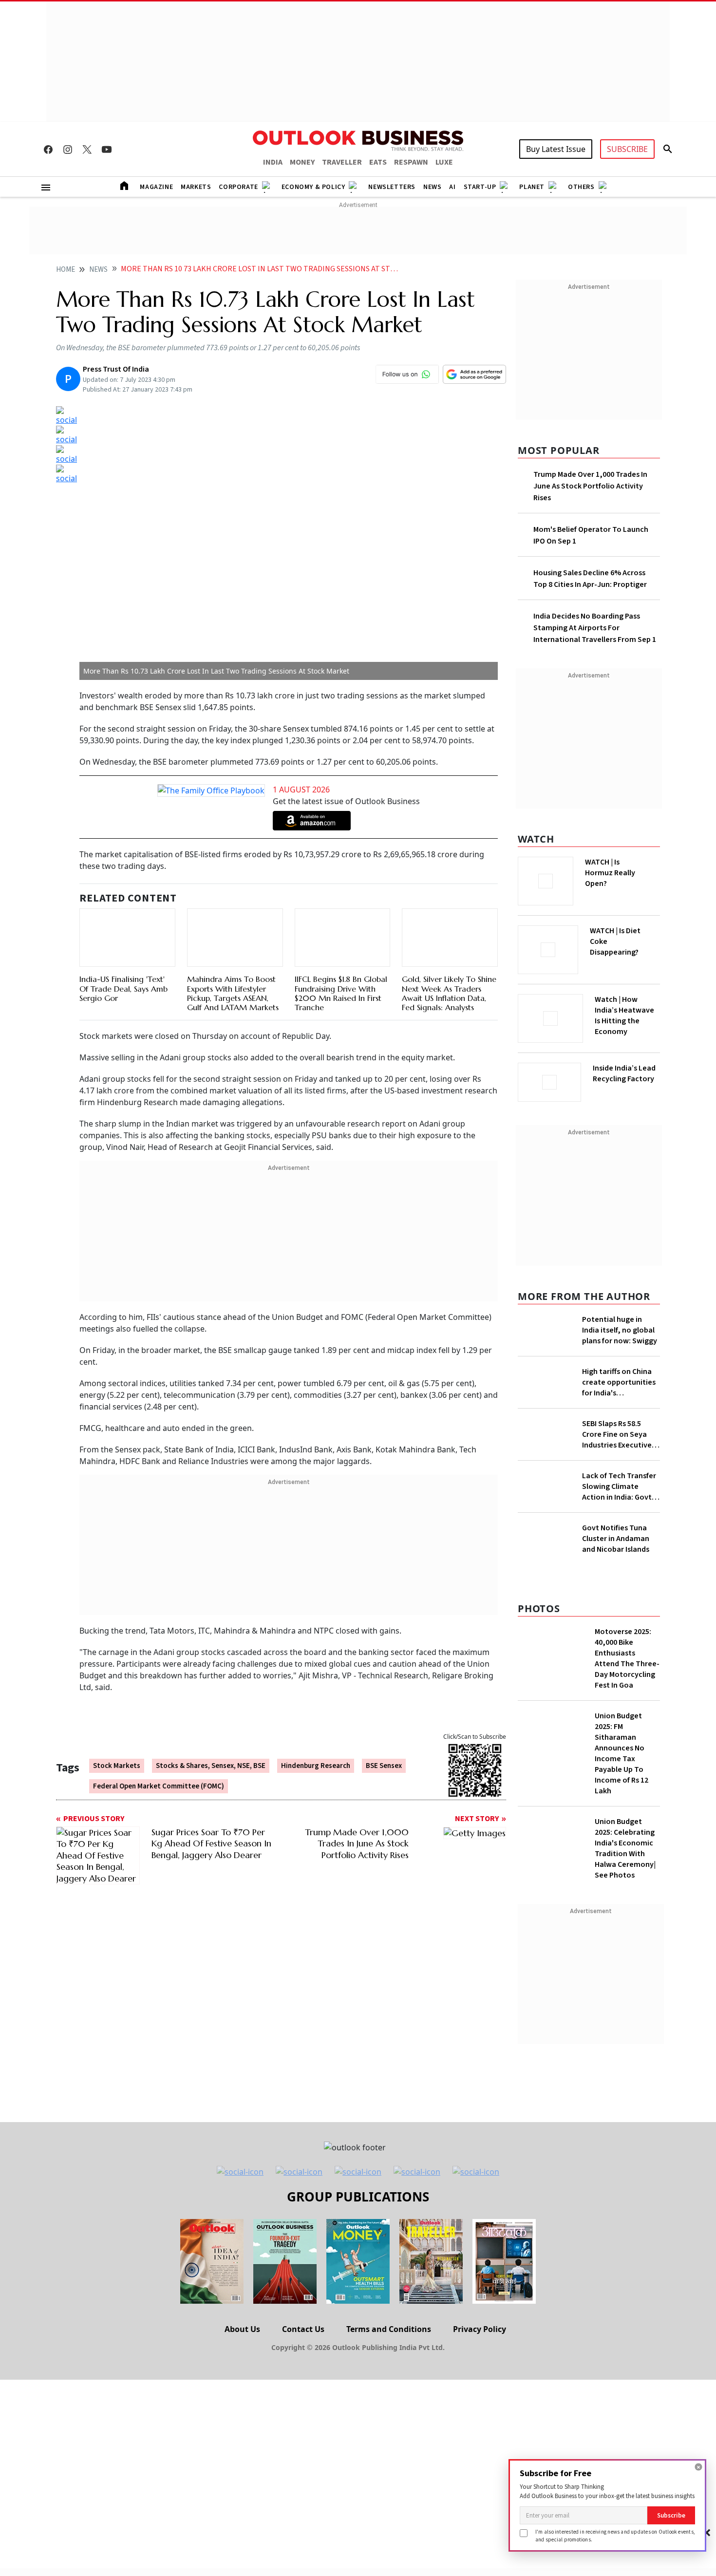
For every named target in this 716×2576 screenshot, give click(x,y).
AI (452, 187)
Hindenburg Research (316, 1766)
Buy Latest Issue (556, 149)
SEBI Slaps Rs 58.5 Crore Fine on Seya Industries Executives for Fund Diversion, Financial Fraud (619, 1496)
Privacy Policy (480, 2522)
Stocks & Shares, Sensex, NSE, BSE (211, 1766)
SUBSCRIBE (627, 149)
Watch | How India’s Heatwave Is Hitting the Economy (624, 1021)
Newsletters (392, 187)
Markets (196, 187)
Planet (532, 187)
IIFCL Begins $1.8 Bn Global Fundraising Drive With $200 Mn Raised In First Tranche (341, 993)
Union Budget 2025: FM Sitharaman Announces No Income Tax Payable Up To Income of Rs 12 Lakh (622, 1946)
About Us (242, 2522)
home (66, 270)
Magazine (156, 187)
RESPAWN (411, 162)
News (432, 187)
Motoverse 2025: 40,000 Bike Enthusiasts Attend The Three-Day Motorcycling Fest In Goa (627, 1851)
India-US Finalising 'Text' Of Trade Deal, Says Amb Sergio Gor (123, 988)
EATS (378, 162)
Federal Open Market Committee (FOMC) (159, 1786)
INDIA (273, 162)
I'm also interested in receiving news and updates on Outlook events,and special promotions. (615, 2535)
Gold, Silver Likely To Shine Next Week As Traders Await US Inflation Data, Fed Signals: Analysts (449, 993)
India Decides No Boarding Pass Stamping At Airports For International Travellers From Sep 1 (595, 628)
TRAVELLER (342, 162)
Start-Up (480, 187)
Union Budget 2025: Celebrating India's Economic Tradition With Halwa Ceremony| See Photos (625, 2041)
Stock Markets (117, 1766)
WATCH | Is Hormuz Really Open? (627, 867)
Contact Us (303, 2522)
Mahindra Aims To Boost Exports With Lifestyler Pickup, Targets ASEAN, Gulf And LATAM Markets (233, 993)
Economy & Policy (313, 187)
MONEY (302, 162)
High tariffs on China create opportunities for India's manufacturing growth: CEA (619, 1417)
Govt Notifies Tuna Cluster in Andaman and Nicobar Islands (616, 1731)
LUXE (444, 162)
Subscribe (671, 2515)
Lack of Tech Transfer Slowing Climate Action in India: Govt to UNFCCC (619, 1548)
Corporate (238, 187)
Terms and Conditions (389, 2522)
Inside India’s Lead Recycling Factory (626, 1073)
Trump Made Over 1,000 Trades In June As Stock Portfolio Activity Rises (590, 486)
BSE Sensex (384, 1766)
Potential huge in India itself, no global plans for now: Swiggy (620, 1327)
